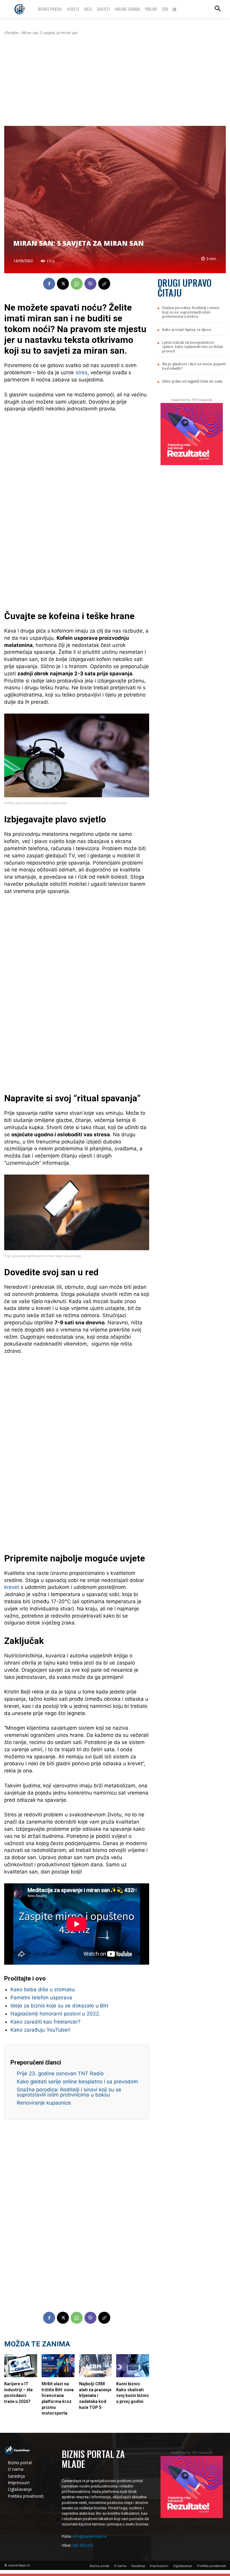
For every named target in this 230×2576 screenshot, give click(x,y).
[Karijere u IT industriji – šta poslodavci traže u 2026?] (21, 2366)
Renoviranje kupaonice (44, 2103)
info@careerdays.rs (90, 2536)
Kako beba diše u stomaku (43, 1989)
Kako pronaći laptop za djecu (186, 330)
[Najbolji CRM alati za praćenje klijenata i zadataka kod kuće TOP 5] (96, 2366)
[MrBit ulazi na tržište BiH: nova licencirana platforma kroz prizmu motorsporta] (58, 2366)
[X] (63, 284)
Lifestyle (11, 33)
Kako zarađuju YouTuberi (40, 2030)
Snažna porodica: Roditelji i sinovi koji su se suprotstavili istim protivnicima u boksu (69, 2092)
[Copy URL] (104, 284)
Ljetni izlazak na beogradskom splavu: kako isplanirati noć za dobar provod (193, 347)
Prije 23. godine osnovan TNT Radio (60, 2073)
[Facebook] (49, 284)
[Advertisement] (115, 81)
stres (81, 372)
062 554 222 (83, 2545)
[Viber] (90, 284)
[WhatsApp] (77, 284)
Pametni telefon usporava (41, 1998)
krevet (12, 1587)
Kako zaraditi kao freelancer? (46, 2022)
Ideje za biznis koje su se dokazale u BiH (59, 2006)
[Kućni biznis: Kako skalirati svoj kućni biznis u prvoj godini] (133, 2366)
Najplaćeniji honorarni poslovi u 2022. (55, 2014)
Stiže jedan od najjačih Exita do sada (192, 381)
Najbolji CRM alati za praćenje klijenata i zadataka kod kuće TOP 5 (95, 2395)
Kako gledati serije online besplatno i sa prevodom (77, 2082)
